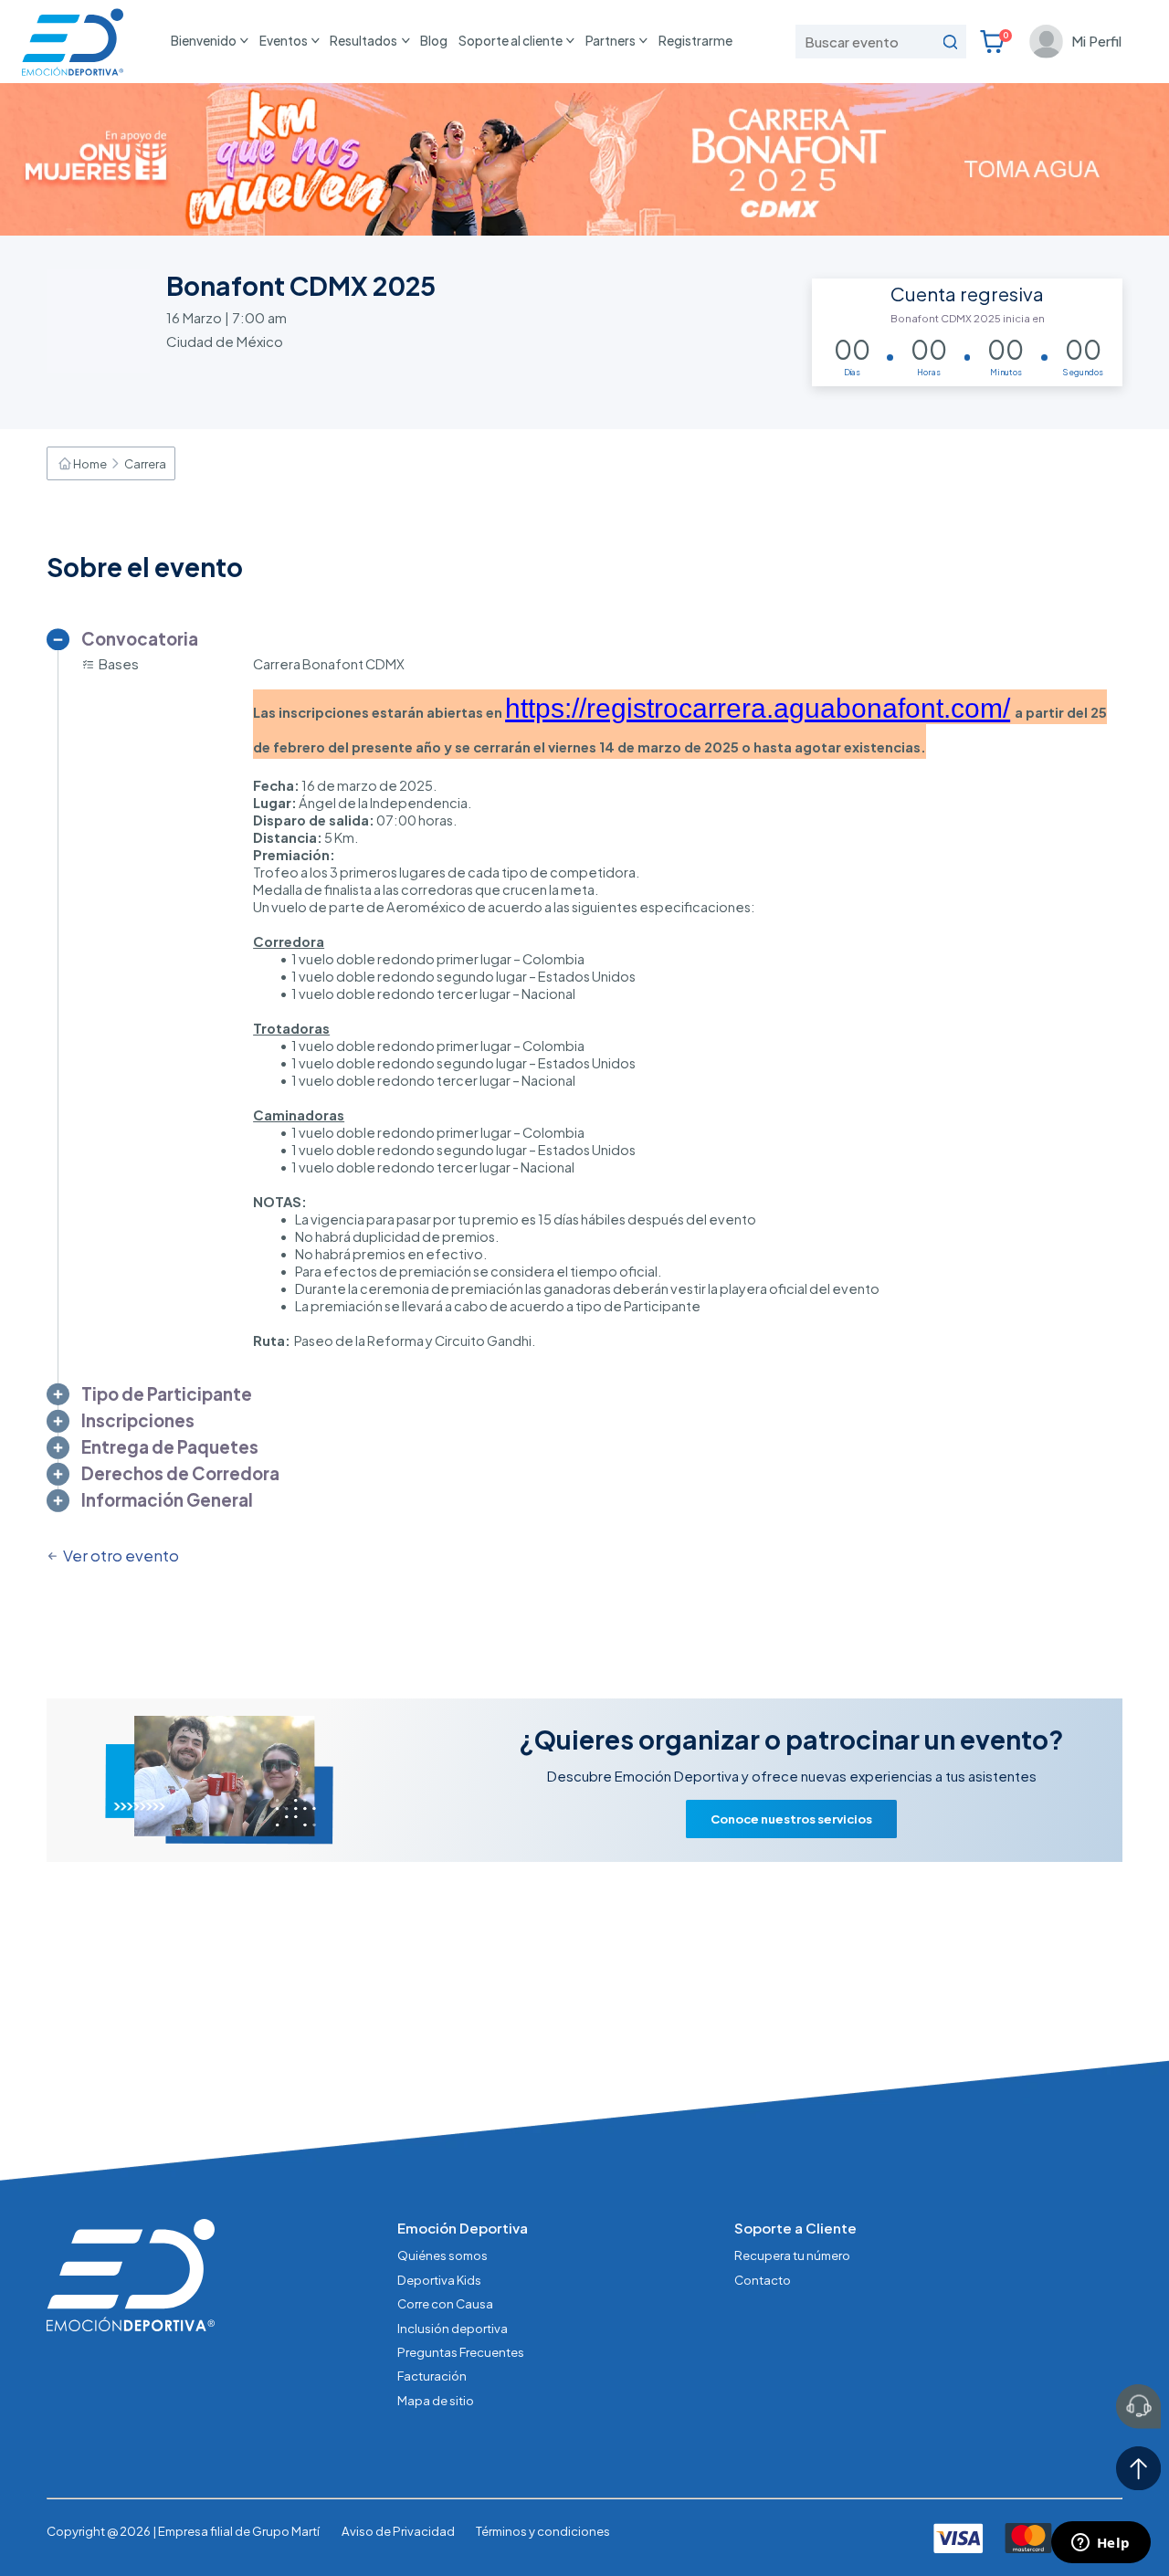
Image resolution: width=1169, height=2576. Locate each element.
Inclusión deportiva (453, 2328)
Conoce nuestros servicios (791, 1819)
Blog (434, 41)
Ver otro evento (121, 1556)
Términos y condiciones (543, 2531)
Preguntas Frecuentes (461, 2352)
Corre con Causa (445, 2303)
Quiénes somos (442, 2255)
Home (90, 463)
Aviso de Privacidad (398, 2531)
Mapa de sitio (436, 2400)
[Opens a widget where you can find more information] (1101, 2544)
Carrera (145, 463)
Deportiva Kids (439, 2280)
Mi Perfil (1096, 41)
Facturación (432, 2376)
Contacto (763, 2280)
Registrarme (695, 41)
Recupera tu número (792, 2255)
